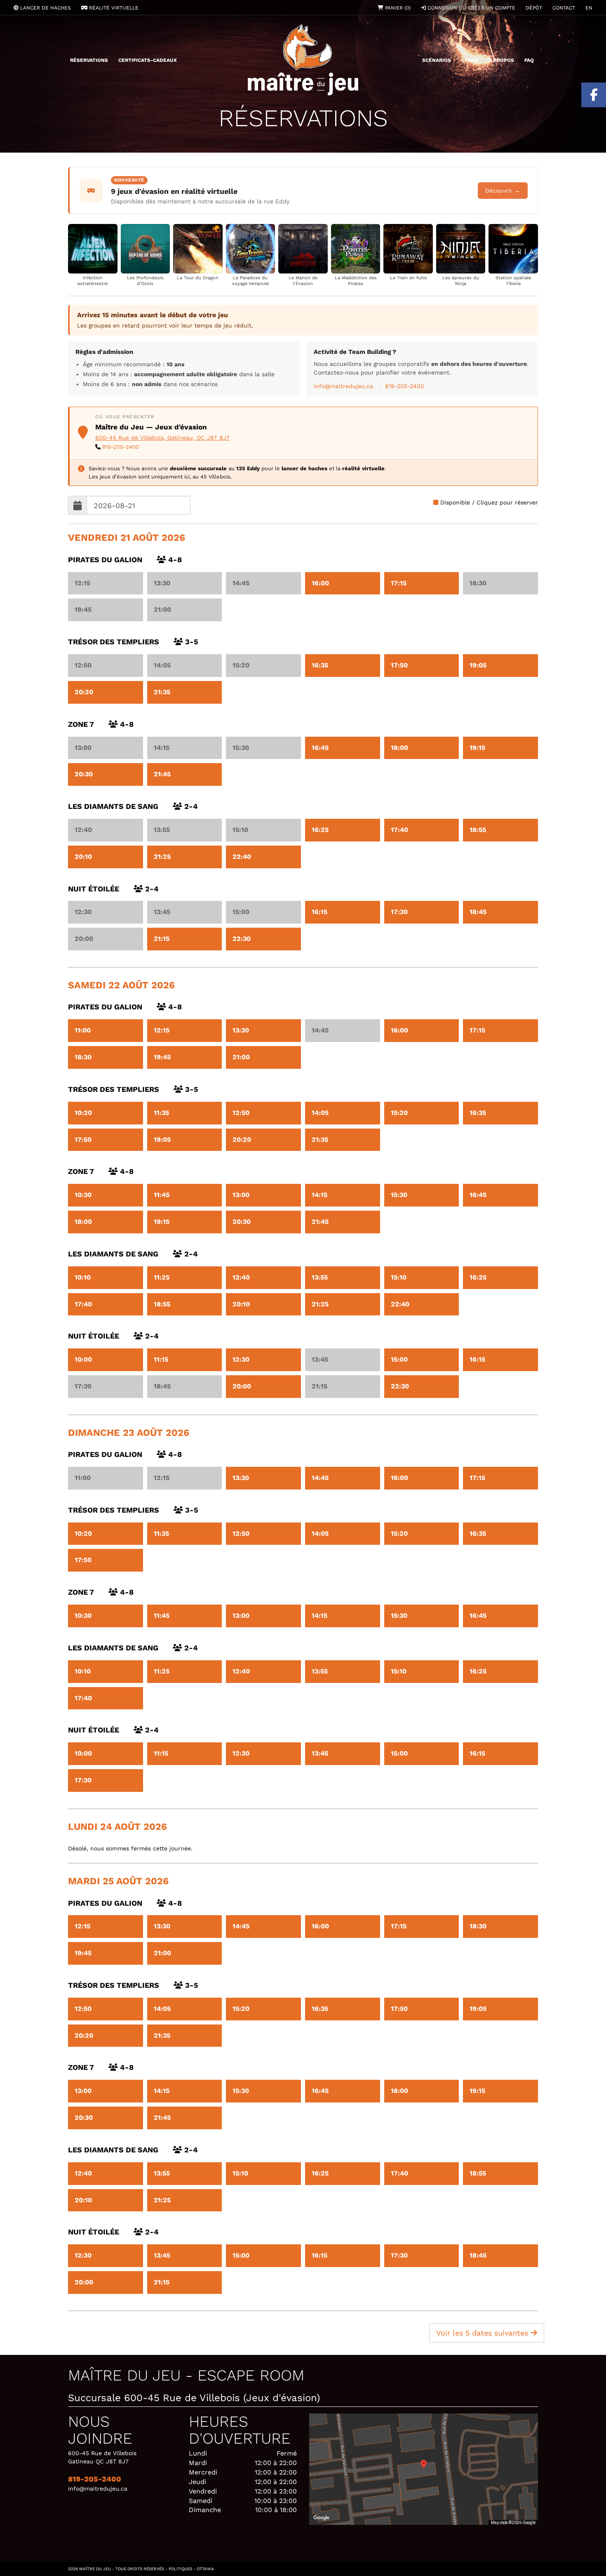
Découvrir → (503, 191)
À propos (501, 60)
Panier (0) (397, 8)
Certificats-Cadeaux (148, 60)
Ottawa (205, 2569)
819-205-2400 (405, 386)
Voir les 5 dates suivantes (483, 2333)
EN (589, 8)
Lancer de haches (45, 8)
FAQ (529, 60)
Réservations (89, 60)
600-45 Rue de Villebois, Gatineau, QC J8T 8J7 (162, 438)
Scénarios (437, 60)
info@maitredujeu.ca (343, 386)
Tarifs (470, 60)
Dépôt (534, 8)
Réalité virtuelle (113, 8)
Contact (564, 8)
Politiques (180, 2569)
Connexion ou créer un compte (471, 8)
